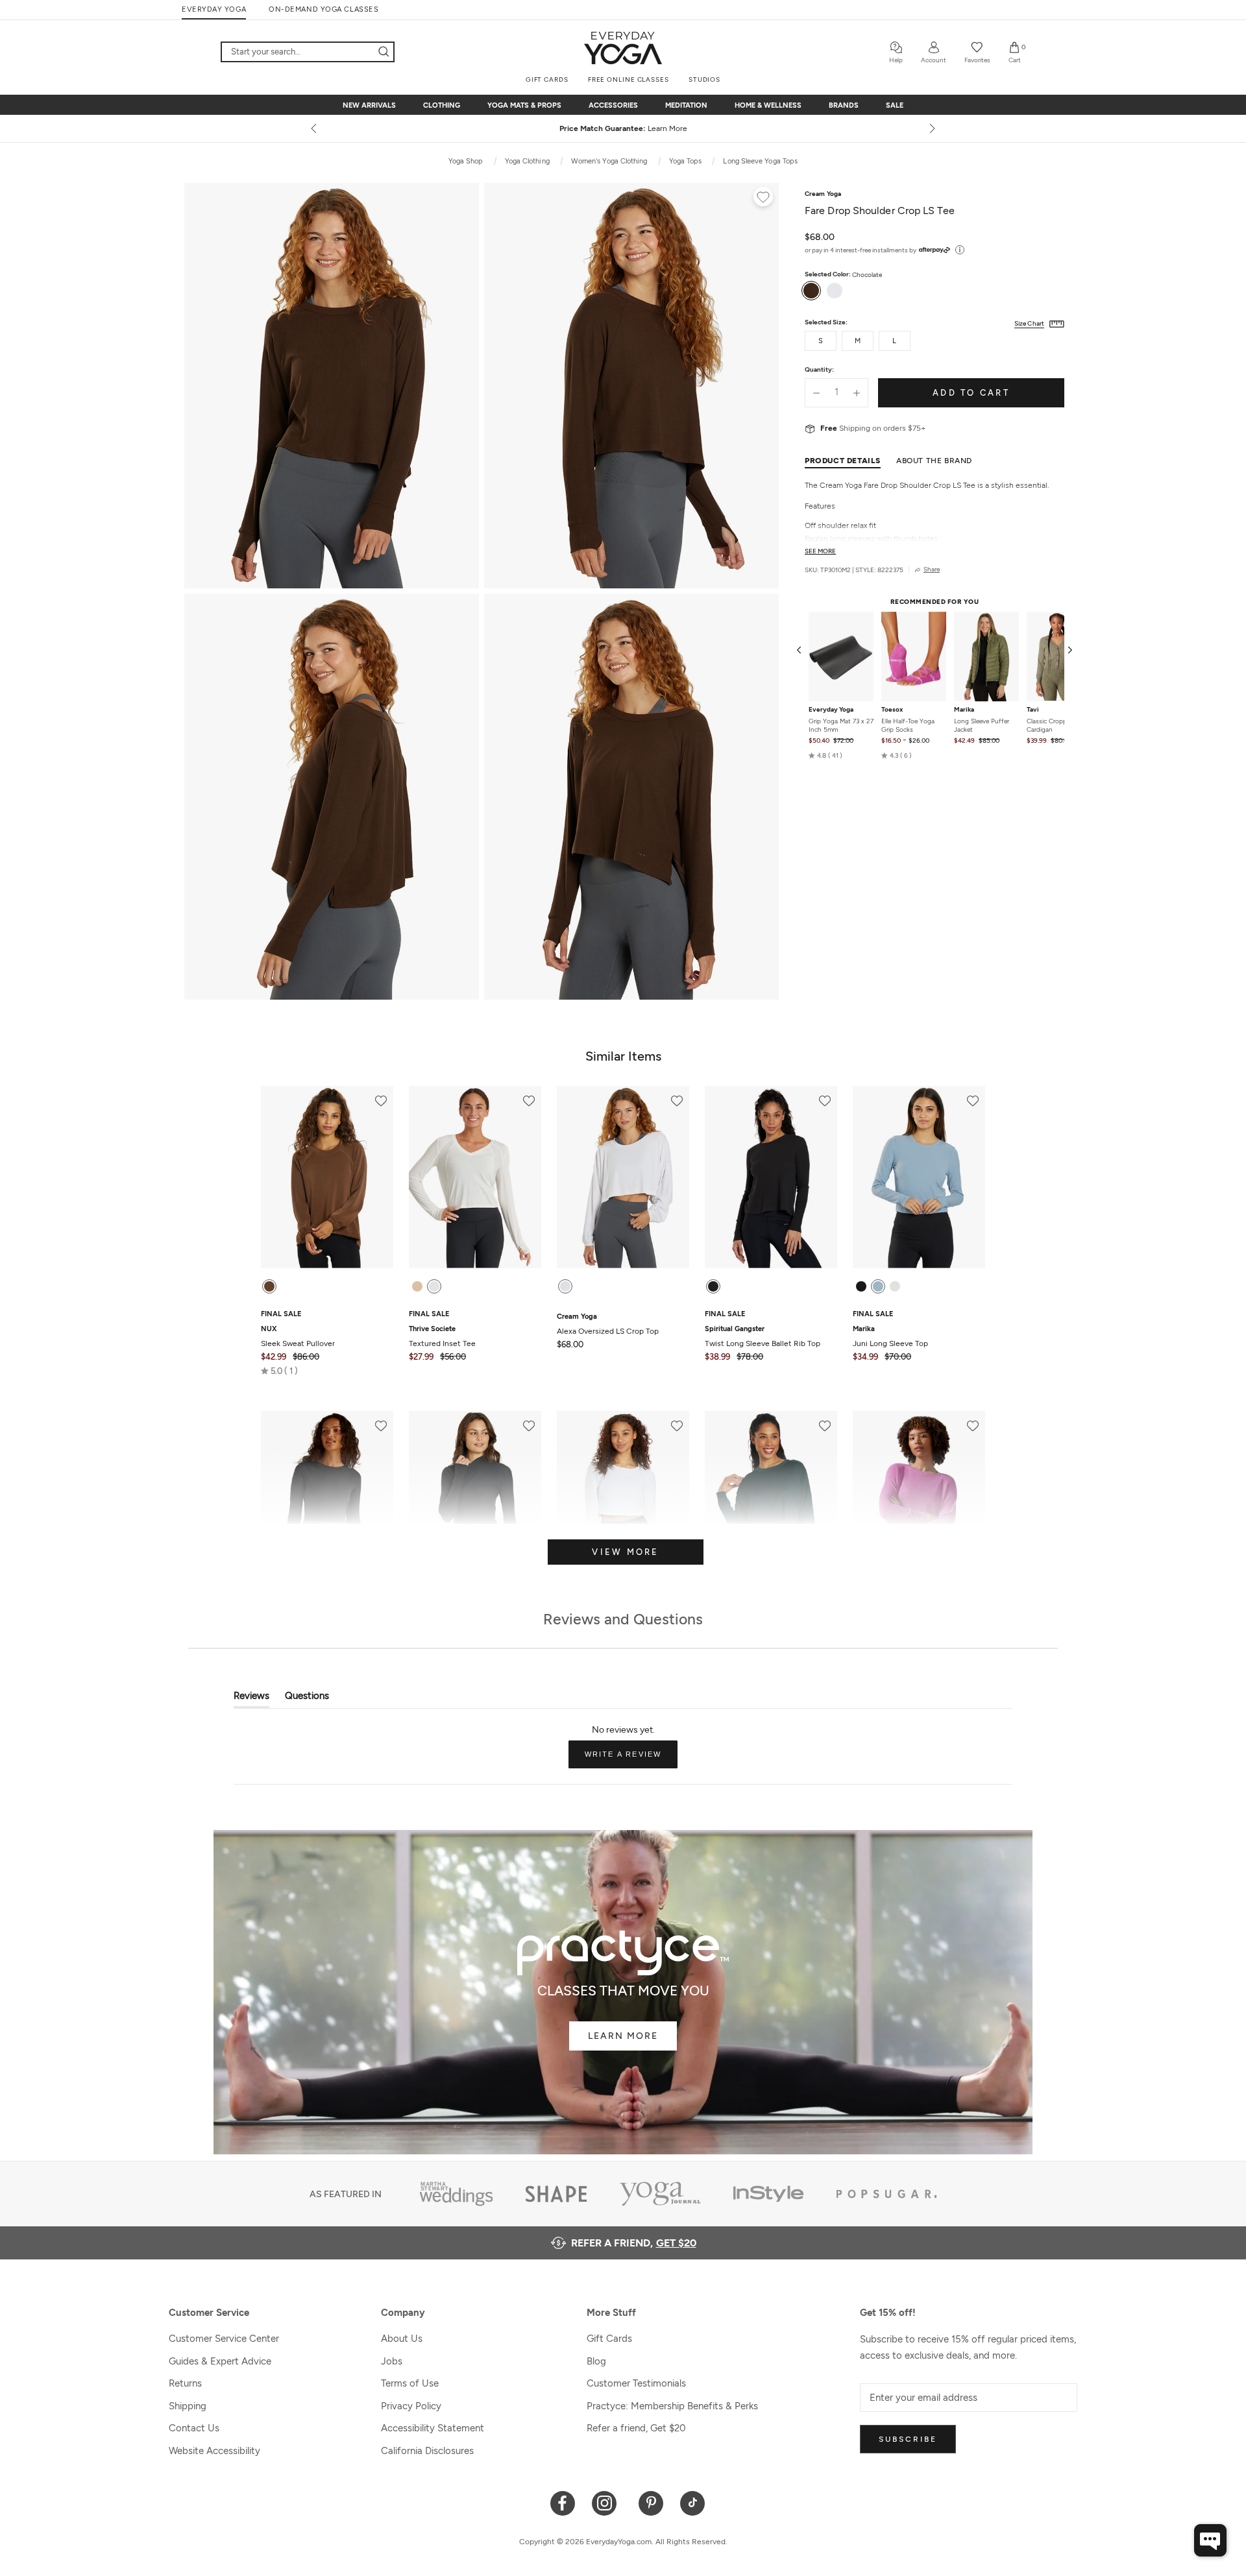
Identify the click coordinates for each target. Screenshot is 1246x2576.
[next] (931, 128)
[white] (434, 1286)
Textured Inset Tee (442, 1336)
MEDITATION (686, 105)
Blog (596, 2361)
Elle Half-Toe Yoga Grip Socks (908, 725)
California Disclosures (427, 2451)
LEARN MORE (623, 2036)
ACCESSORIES (613, 105)
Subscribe (908, 2439)
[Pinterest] (651, 2502)
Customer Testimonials (636, 2383)
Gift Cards (609, 2339)
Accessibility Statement (433, 2428)
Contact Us (194, 2428)
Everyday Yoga (831, 710)
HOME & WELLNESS (768, 105)
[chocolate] (269, 1286)
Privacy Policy (411, 2406)
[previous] (315, 128)
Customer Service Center (224, 2339)
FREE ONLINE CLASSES (629, 79)
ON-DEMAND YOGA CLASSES (324, 9)
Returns (185, 2383)
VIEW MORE (625, 1552)
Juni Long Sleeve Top (890, 1336)
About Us (402, 2339)
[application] (1210, 2540)
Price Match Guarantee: (623, 128)
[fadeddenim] (878, 1286)
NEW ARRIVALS (369, 105)
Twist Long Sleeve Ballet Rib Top (763, 1336)
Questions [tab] (307, 1699)
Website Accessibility (214, 2451)
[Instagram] (607, 2502)
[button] (825, 756)
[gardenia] (895, 1286)
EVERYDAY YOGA (214, 9)
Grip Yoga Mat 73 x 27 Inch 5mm (841, 725)
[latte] (417, 1286)
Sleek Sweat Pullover (298, 1336)
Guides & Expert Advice (220, 2361)
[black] (861, 1286)
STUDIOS (704, 79)
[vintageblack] (713, 1286)
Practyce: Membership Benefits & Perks (672, 2406)
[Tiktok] (693, 2502)
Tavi (1033, 710)
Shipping (188, 2406)
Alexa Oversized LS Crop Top (608, 1324)
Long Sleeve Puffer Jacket (982, 725)
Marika (964, 710)
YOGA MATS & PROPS (524, 105)
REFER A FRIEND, (634, 2243)
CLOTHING (442, 105)
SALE (895, 105)
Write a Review (631, 1759)
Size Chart (1029, 323)
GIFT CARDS (547, 79)
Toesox (892, 710)
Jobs (392, 2361)
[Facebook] (563, 2502)
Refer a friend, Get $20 (636, 2428)
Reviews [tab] (251, 1699)
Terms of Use (410, 2383)
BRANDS (844, 105)
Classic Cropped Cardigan (1050, 725)
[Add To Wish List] (763, 199)
